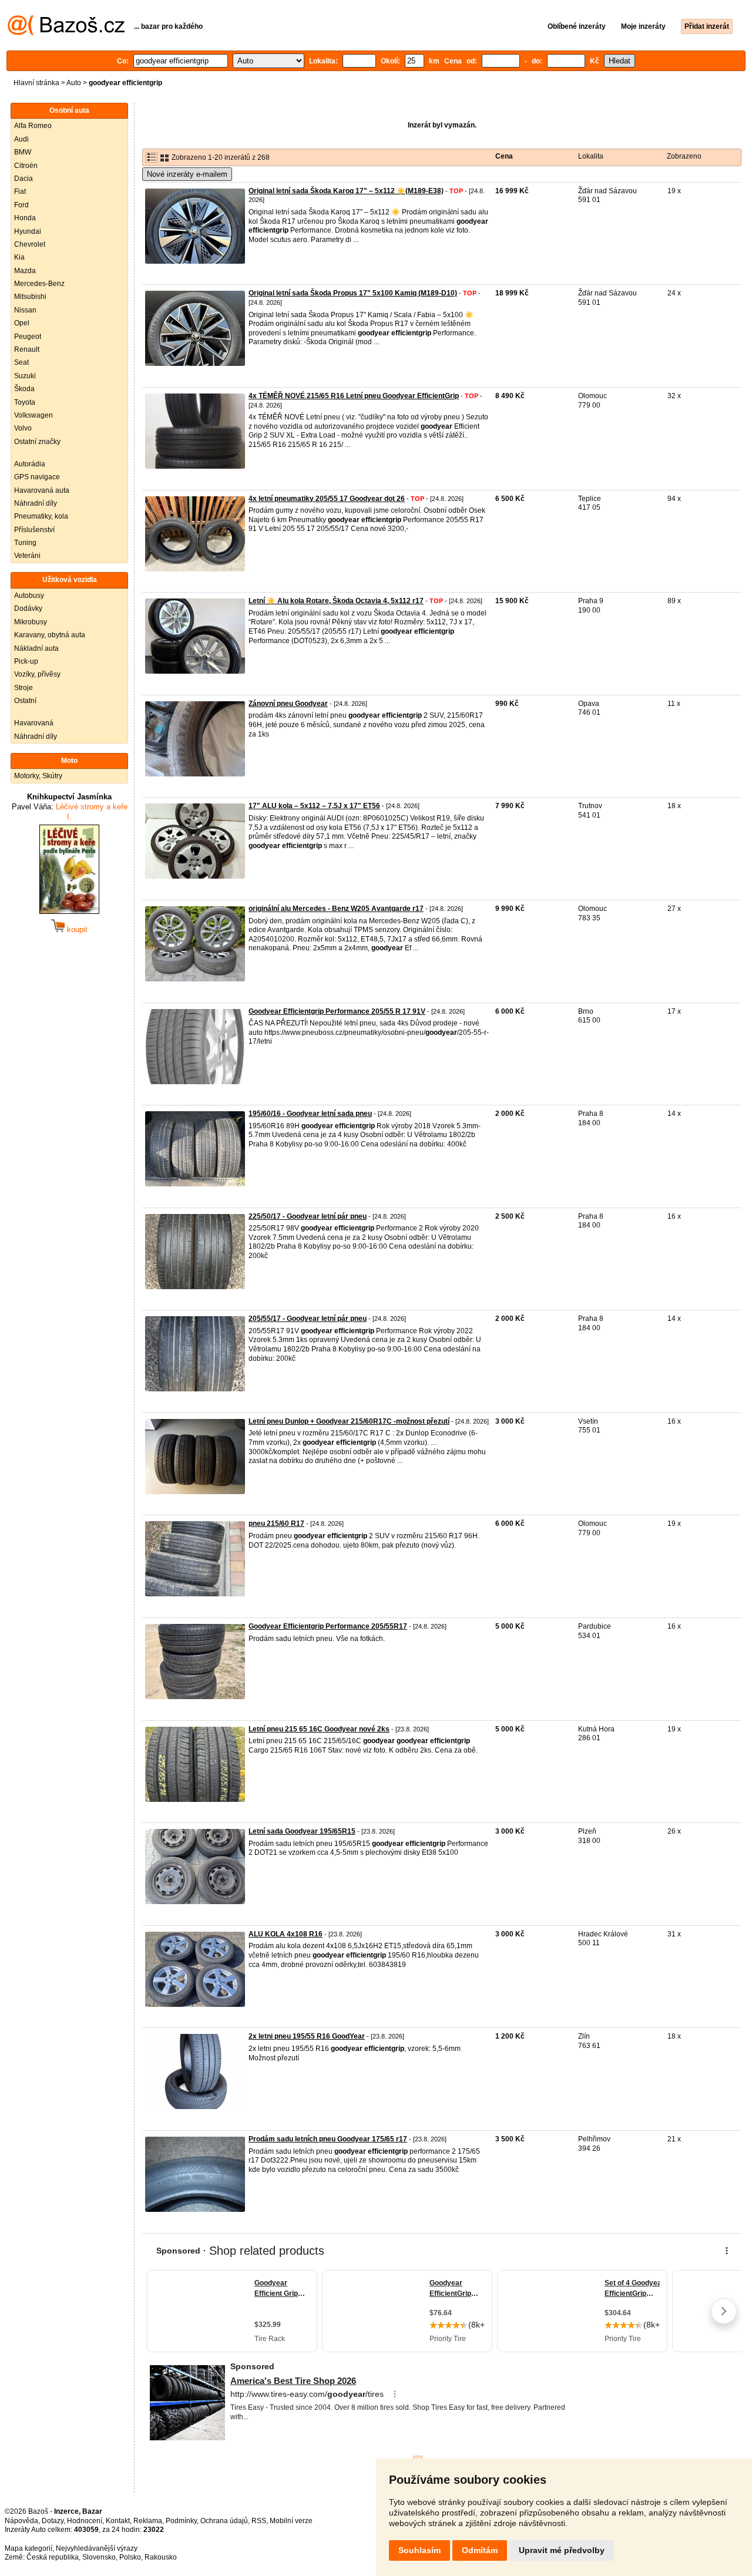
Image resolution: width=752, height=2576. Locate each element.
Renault (27, 349)
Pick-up (26, 661)
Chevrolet (30, 244)
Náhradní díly (36, 503)
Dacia (23, 179)
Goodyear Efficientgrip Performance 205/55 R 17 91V (337, 1011)
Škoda (24, 389)
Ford (21, 205)
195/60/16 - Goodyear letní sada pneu (310, 1114)
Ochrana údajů (224, 2521)
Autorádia (30, 464)
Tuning (25, 543)
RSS (259, 2521)
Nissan (25, 310)
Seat (21, 362)
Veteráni (27, 556)
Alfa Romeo (33, 126)
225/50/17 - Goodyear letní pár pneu (308, 1216)
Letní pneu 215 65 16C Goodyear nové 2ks (319, 1729)
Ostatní (25, 701)
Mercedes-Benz (39, 284)
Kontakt (118, 2521)
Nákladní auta (36, 648)
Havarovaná (34, 723)
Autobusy (29, 596)
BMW (23, 152)
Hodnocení (85, 2521)
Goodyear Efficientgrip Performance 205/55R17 (328, 1626)
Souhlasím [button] (419, 2550)
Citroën (26, 166)
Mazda (25, 271)
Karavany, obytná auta (50, 635)
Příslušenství (34, 530)
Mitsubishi (30, 297)
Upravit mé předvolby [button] (562, 2550)
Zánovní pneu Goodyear (288, 704)
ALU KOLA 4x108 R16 (286, 1934)
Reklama (148, 2521)
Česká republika (53, 2557)
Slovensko (99, 2557)
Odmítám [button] (480, 2550)
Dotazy (53, 2521)
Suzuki (25, 376)
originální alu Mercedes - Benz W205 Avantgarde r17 (336, 909)
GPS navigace (37, 477)
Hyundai (28, 231)
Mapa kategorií (28, 2548)
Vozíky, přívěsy (37, 674)
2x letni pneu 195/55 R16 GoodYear (307, 2036)
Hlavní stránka (36, 83)
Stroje (23, 688)
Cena (504, 156)
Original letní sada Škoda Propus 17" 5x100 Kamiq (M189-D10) (353, 293)
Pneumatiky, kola (41, 516)
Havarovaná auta (42, 490)
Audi (21, 139)
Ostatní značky (37, 442)
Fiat (20, 191)
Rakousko (161, 2557)
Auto (74, 83)
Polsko (130, 2557)
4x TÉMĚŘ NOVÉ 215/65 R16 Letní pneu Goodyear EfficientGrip (354, 396)
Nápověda (21, 2521)
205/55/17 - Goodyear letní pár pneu (308, 1319)
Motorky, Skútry (38, 776)
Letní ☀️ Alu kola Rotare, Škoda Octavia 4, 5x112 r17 (336, 601)
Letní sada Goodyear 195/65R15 (302, 1831)
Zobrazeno (684, 156)
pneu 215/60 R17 (276, 1524)
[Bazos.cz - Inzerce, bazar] (66, 33)
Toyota (25, 402)
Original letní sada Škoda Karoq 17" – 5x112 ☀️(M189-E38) (346, 191)
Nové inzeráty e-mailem (187, 174)
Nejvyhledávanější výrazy (97, 2548)
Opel (22, 323)
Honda (25, 218)
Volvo (23, 428)
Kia (19, 257)
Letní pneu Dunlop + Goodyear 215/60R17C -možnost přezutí (349, 1421)
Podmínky (181, 2521)
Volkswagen (33, 415)
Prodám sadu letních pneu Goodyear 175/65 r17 (328, 2139)
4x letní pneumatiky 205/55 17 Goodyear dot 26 (327, 499)
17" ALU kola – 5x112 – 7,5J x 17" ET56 (314, 806)
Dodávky (28, 608)
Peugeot (28, 337)
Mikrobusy (31, 622)
